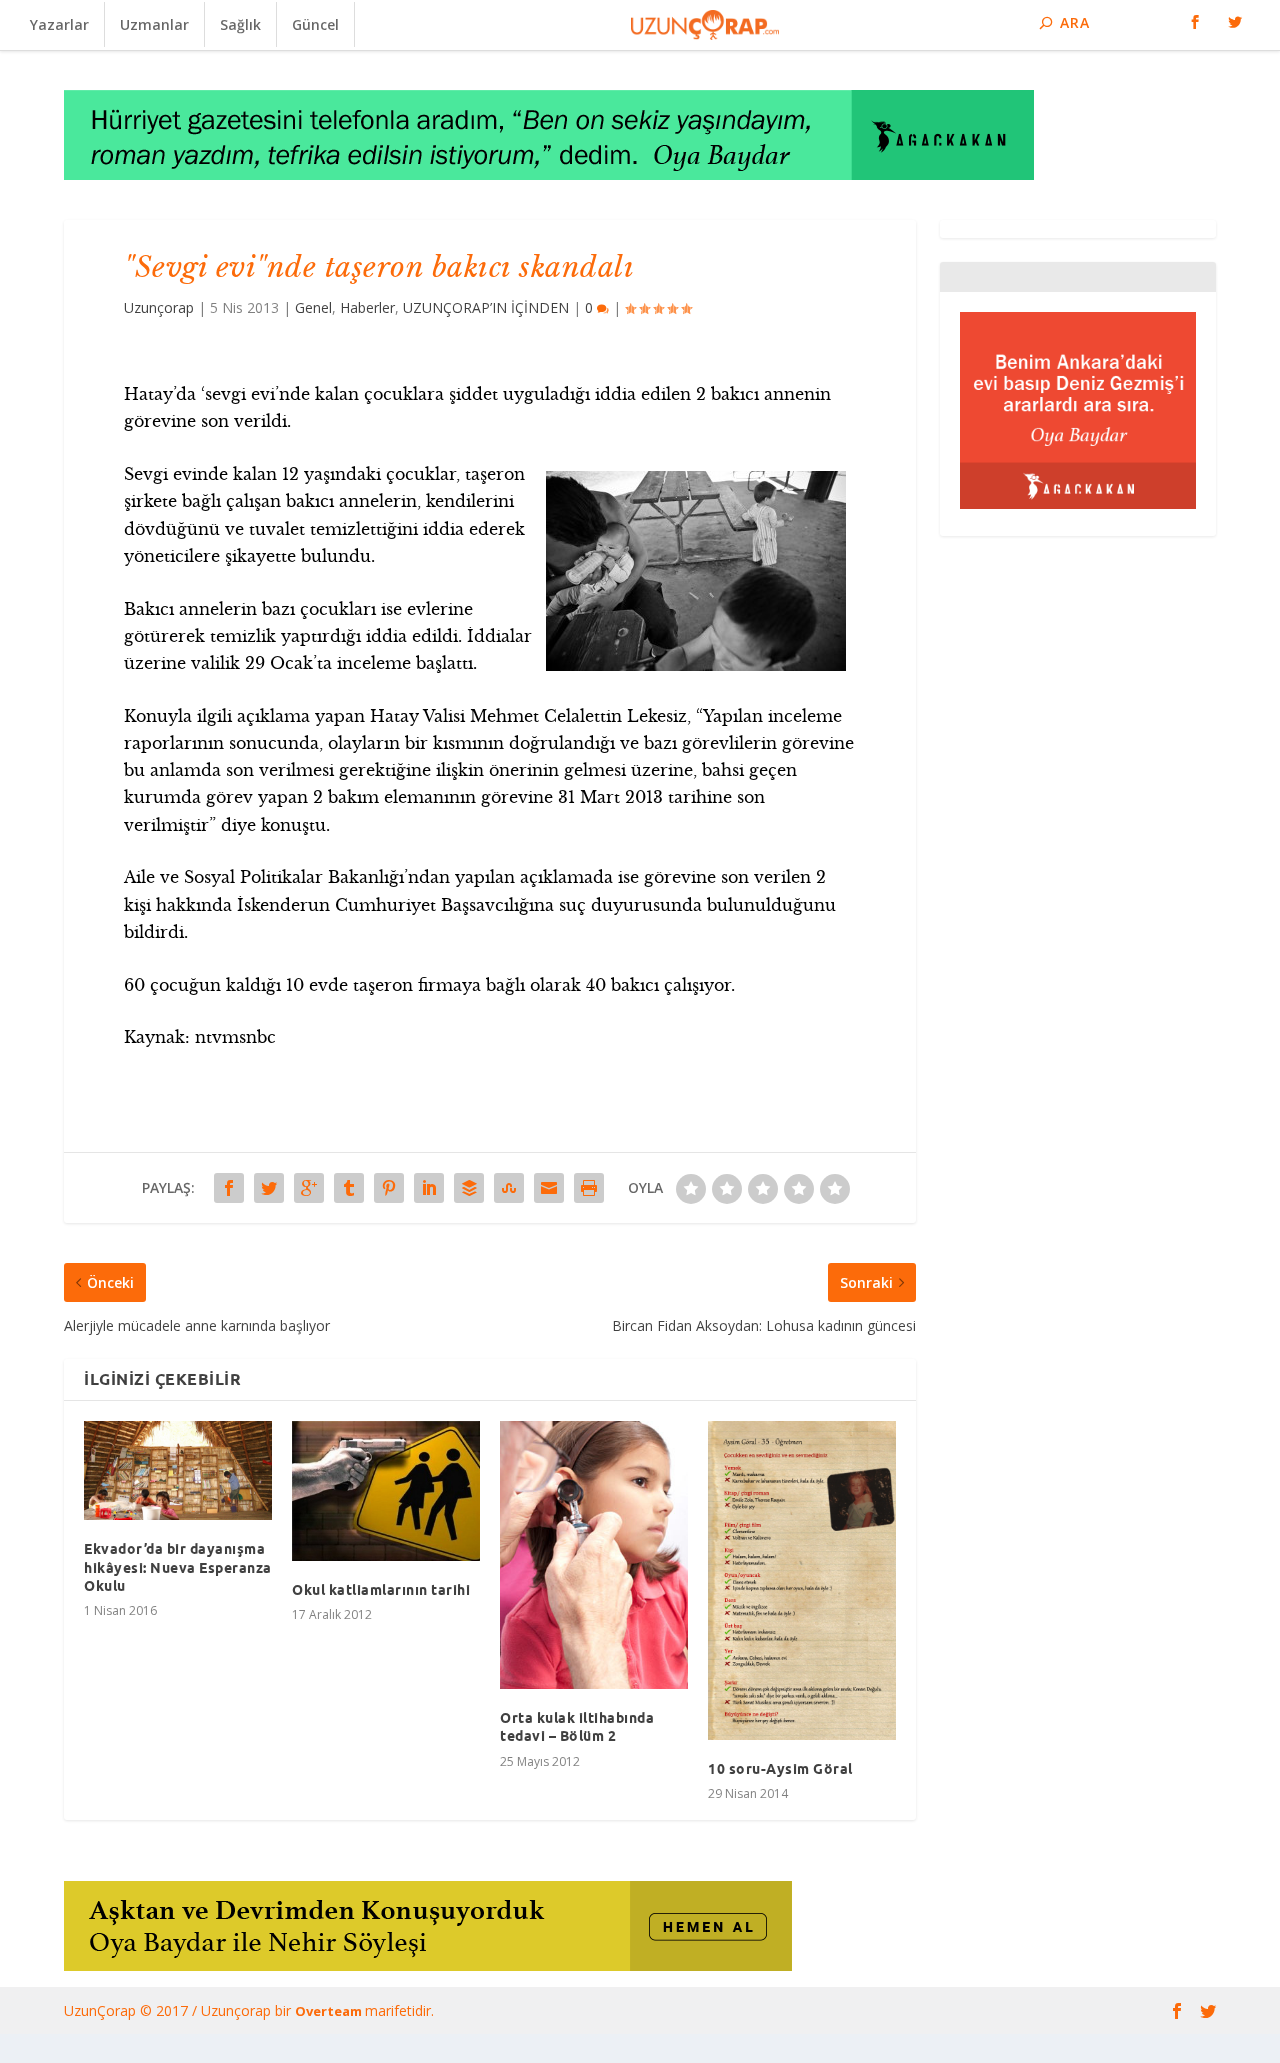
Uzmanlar (154, 24)
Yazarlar (59, 24)
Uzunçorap (159, 307)
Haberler (367, 307)
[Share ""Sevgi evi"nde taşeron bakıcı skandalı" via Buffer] (469, 1188)
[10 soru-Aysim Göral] (802, 1581)
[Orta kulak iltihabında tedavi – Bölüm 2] (594, 1555)
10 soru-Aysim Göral (780, 1769)
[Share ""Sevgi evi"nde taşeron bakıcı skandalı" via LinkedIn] (429, 1188)
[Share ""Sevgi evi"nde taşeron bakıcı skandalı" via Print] (589, 1188)
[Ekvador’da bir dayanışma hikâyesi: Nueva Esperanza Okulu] (178, 1471)
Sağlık (240, 24)
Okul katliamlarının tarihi (381, 1590)
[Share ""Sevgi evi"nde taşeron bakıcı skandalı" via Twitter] (269, 1188)
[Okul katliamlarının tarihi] (386, 1491)
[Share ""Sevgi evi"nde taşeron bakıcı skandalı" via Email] (549, 1188)
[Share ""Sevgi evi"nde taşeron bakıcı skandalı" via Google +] (309, 1188)
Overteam (330, 2011)
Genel (313, 307)
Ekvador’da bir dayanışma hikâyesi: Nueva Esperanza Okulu (178, 1567)
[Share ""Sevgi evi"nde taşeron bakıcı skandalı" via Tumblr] (349, 1188)
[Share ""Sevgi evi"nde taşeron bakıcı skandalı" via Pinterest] (389, 1188)
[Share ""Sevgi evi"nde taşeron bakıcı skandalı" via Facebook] (229, 1188)
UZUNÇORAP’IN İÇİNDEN (486, 307)
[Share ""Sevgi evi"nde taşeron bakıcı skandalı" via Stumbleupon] (509, 1188)
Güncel (315, 24)
